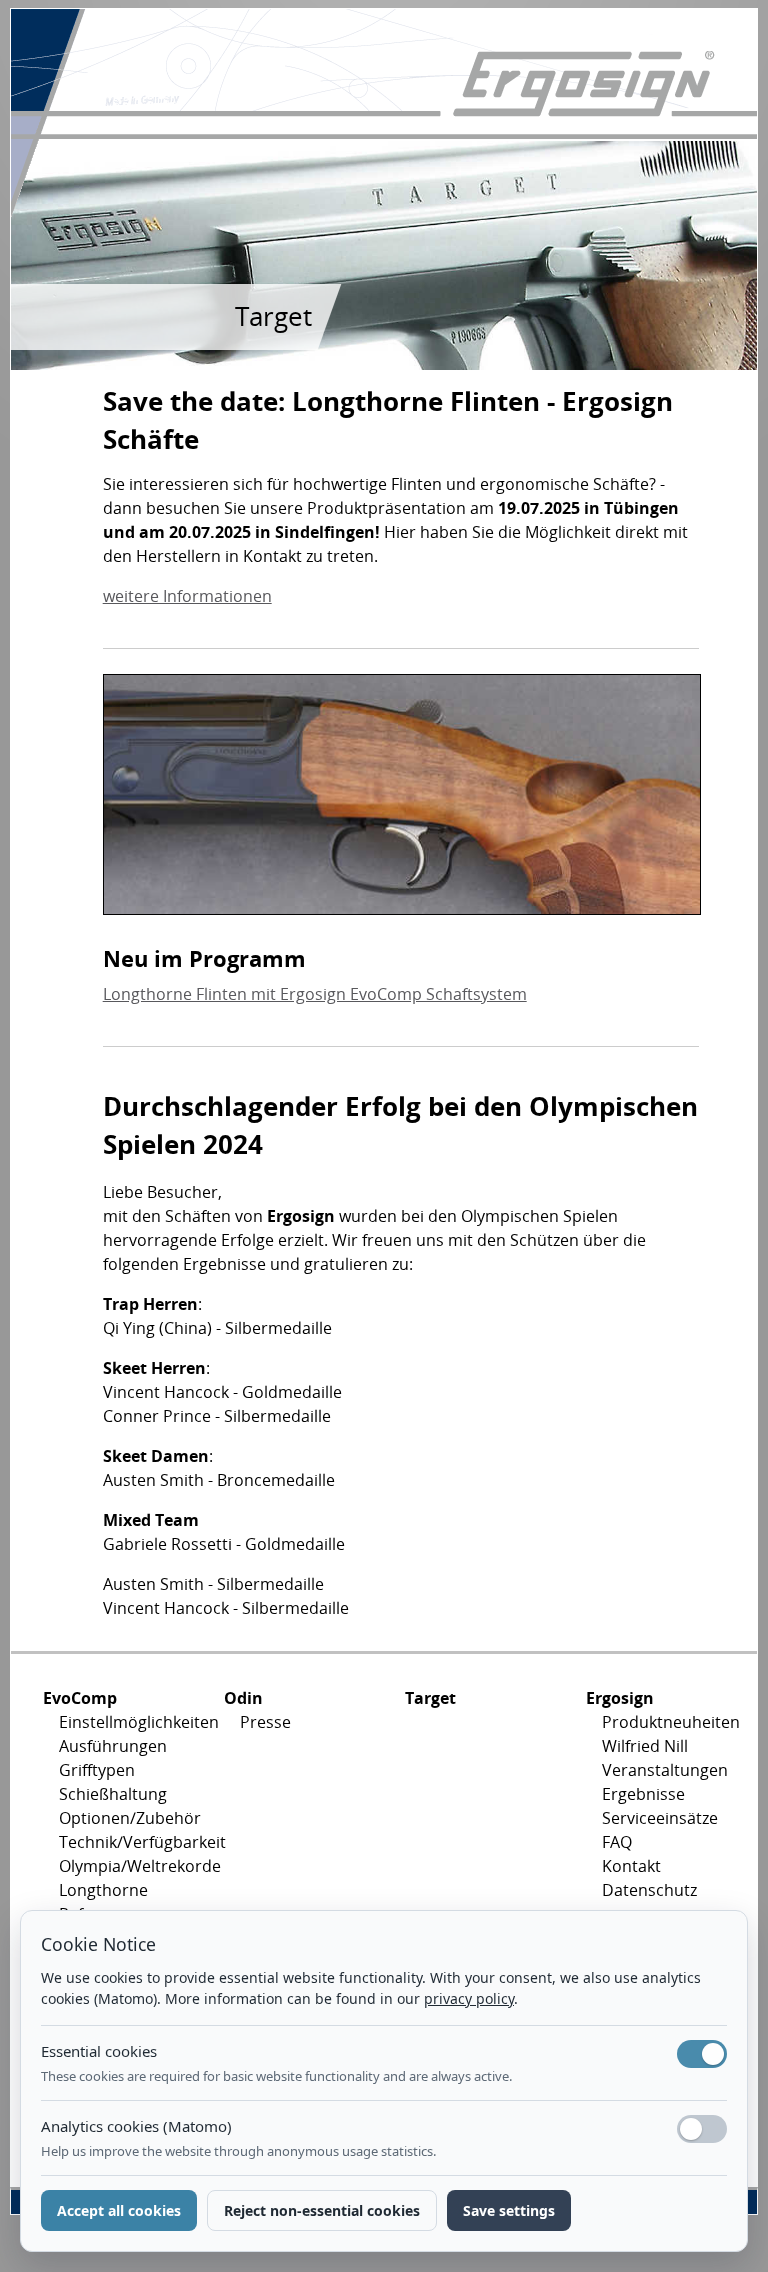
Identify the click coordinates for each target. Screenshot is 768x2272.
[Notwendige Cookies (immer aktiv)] (702, 2054)
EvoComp (80, 1698)
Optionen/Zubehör (125, 1818)
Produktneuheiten (668, 1722)
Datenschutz (649, 1890)
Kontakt (631, 1866)
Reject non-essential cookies (322, 2210)
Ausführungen (113, 1746)
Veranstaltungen (665, 1770)
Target (430, 1698)
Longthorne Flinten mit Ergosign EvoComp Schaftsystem (315, 994)
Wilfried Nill (645, 1746)
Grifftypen (97, 1770)
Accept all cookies (119, 2210)
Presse (265, 1722)
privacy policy (469, 1998)
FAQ (617, 1842)
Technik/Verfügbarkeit (125, 1842)
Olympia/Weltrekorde (125, 1866)
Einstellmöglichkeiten (125, 1722)
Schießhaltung (113, 1794)
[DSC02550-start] (402, 801)
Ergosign (620, 1698)
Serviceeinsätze (660, 1818)
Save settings (509, 2210)
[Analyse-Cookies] (702, 2129)
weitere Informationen (187, 596)
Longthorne (103, 1890)
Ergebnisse (643, 1794)
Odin (243, 1698)
